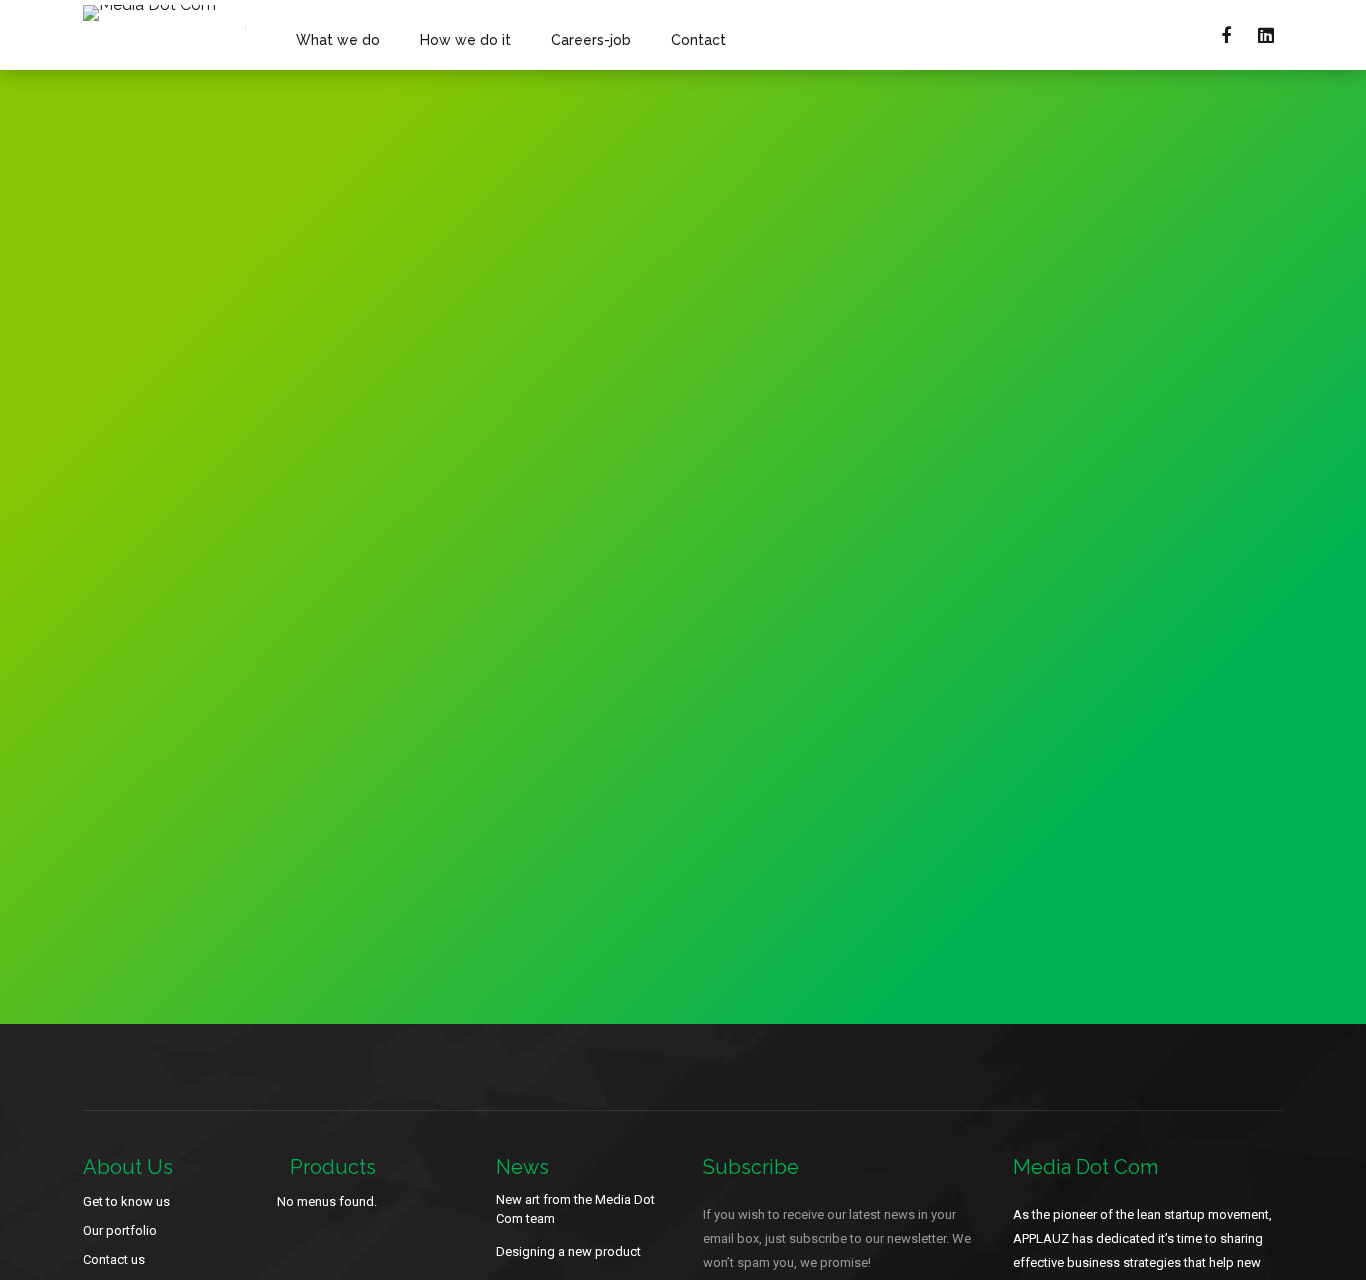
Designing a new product (568, 1251)
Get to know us (126, 1201)
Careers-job (591, 40)
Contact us (114, 1259)
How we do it (465, 40)
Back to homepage (1037, 602)
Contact (698, 40)
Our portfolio (120, 1230)
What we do (338, 40)
